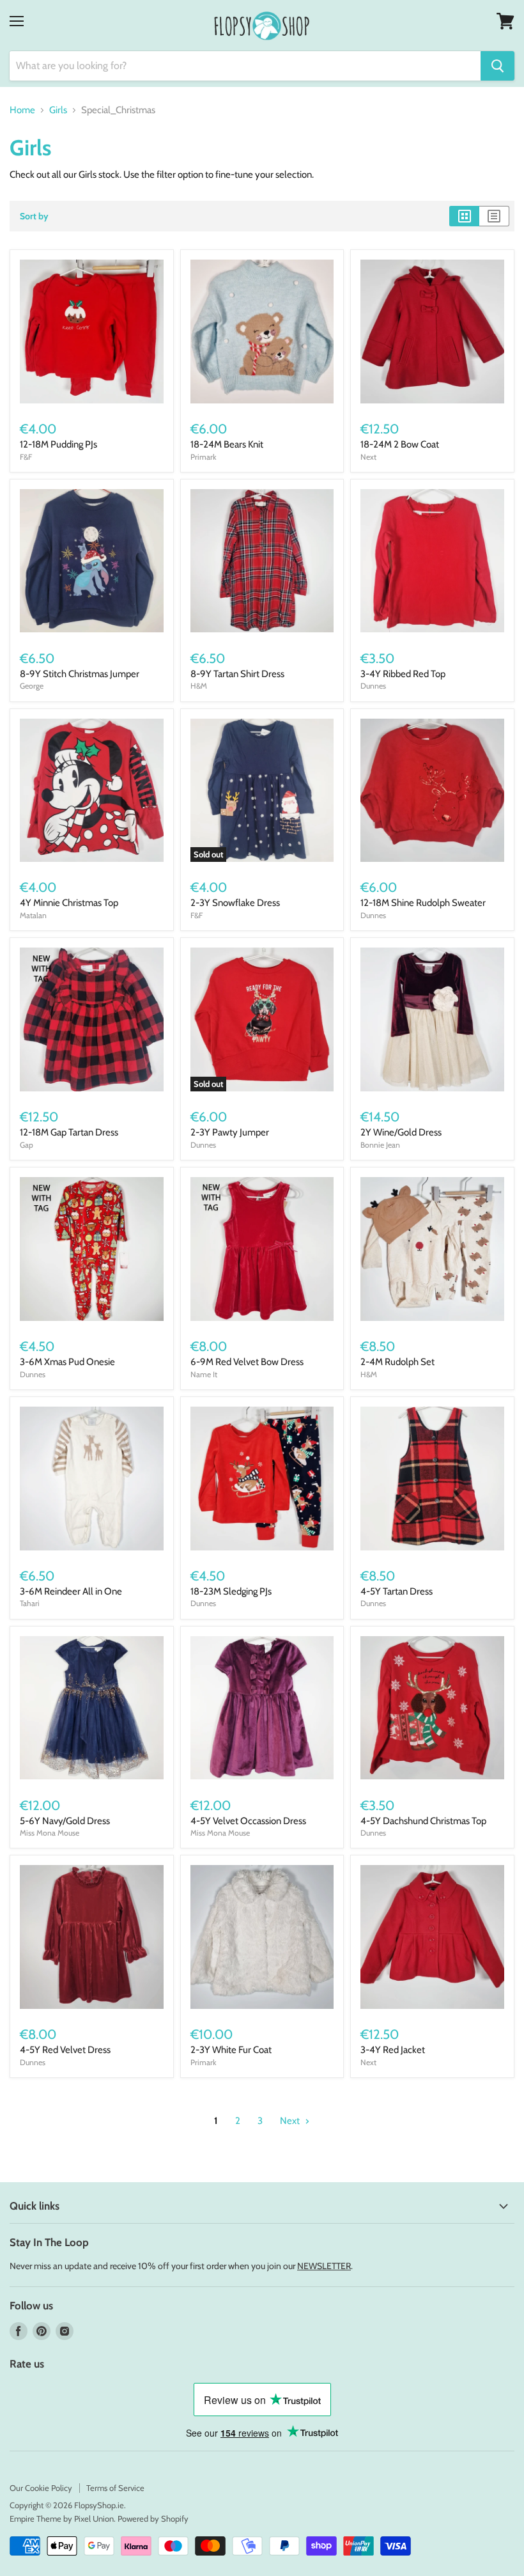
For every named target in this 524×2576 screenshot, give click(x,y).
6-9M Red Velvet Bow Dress (247, 1362)
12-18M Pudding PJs (58, 444)
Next (291, 2121)
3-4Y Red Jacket (393, 2050)
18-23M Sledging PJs (231, 1591)
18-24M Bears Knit (227, 444)
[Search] (497, 66)
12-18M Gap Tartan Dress (69, 1132)
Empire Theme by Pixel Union (62, 2518)
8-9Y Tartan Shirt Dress (237, 674)
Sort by (34, 216)
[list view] (494, 216)
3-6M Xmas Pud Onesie (67, 1362)
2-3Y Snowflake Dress (235, 903)
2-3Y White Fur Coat (231, 2050)
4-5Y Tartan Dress (397, 1591)
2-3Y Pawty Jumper (230, 1132)
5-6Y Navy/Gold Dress (65, 1821)
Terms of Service (115, 2488)
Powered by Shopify (153, 2518)
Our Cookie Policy (41, 2488)
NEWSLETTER (324, 2266)
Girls (58, 110)
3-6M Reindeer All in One (71, 1591)
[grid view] (464, 216)
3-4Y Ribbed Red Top (403, 674)
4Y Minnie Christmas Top (69, 903)
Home (22, 110)
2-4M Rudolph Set (397, 1362)
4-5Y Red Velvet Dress (65, 2050)
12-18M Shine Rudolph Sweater (423, 903)
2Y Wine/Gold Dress (401, 1132)
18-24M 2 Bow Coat (400, 444)
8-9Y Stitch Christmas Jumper (80, 674)
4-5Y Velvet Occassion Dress (248, 1821)
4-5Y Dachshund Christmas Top (423, 1821)
